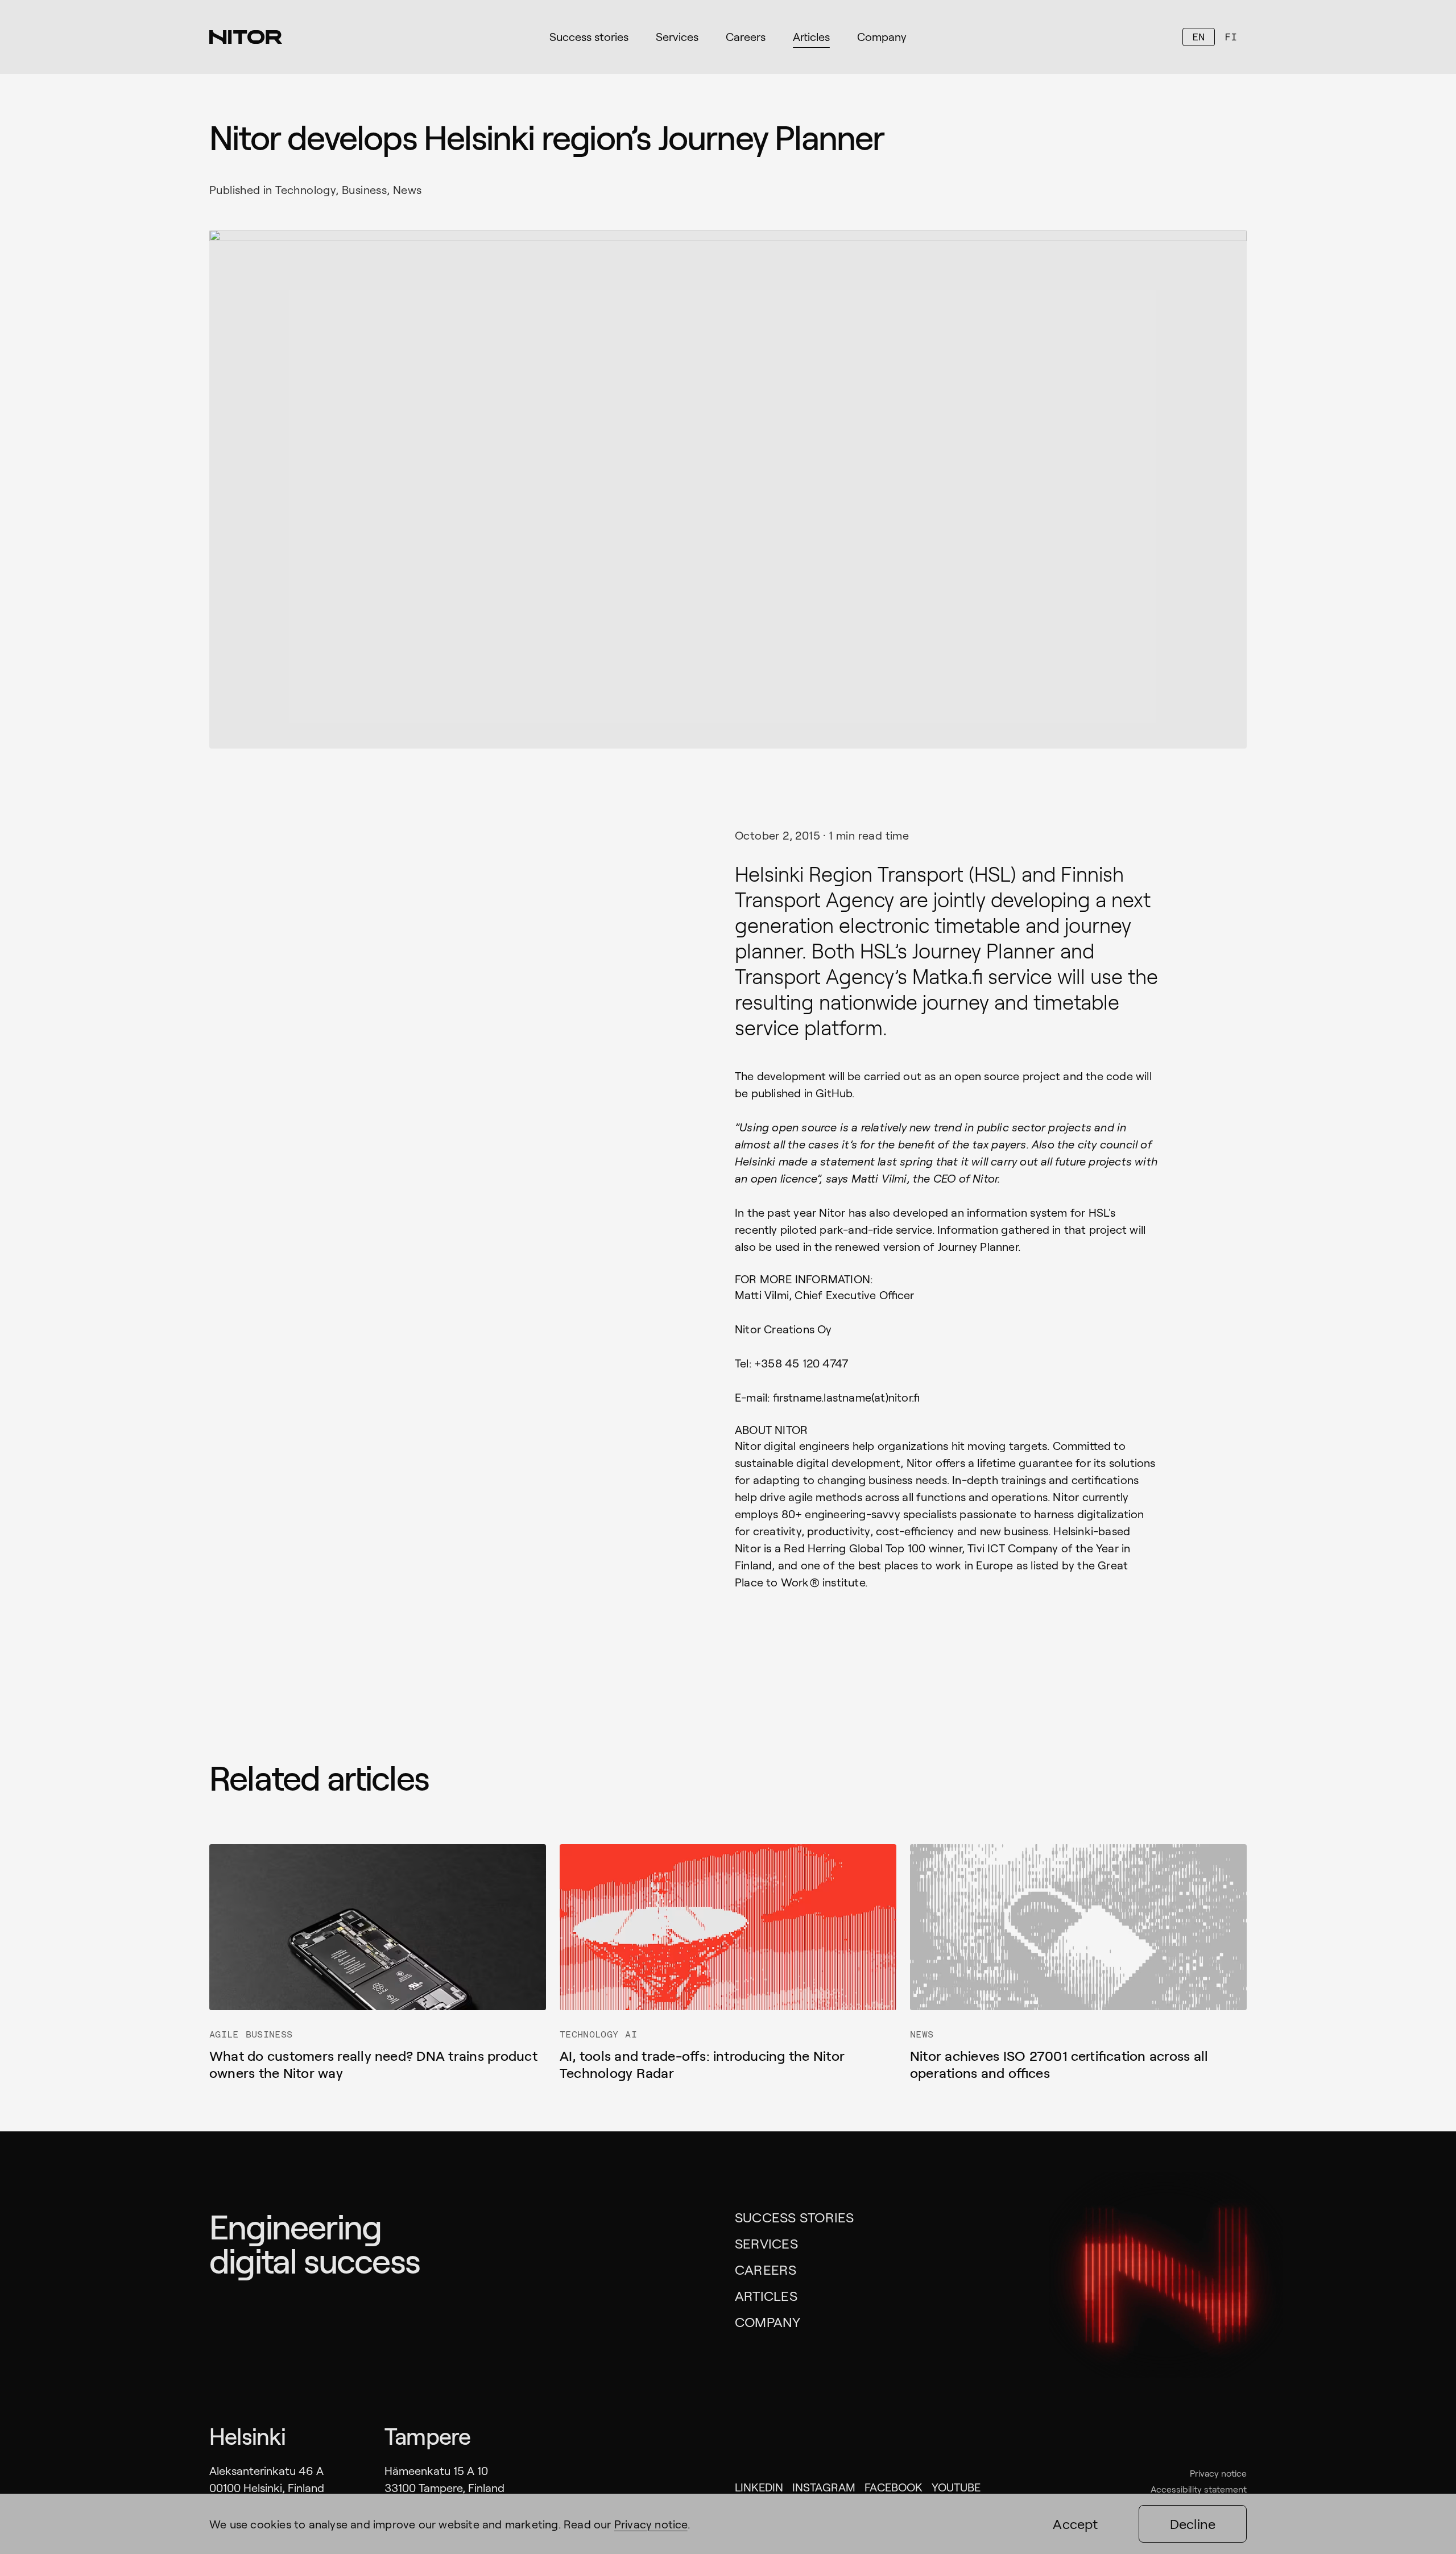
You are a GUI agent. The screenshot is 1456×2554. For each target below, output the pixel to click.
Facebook (894, 2487)
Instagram (824, 2487)
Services (766, 2243)
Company (768, 2322)
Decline (1193, 2524)
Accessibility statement (1199, 2489)
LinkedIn (759, 2487)
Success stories (795, 2217)
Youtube (956, 2487)
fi (1231, 37)
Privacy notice (1218, 2473)
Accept (1075, 2524)
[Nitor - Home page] (246, 37)
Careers (766, 2269)
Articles (766, 2295)
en (1198, 37)
